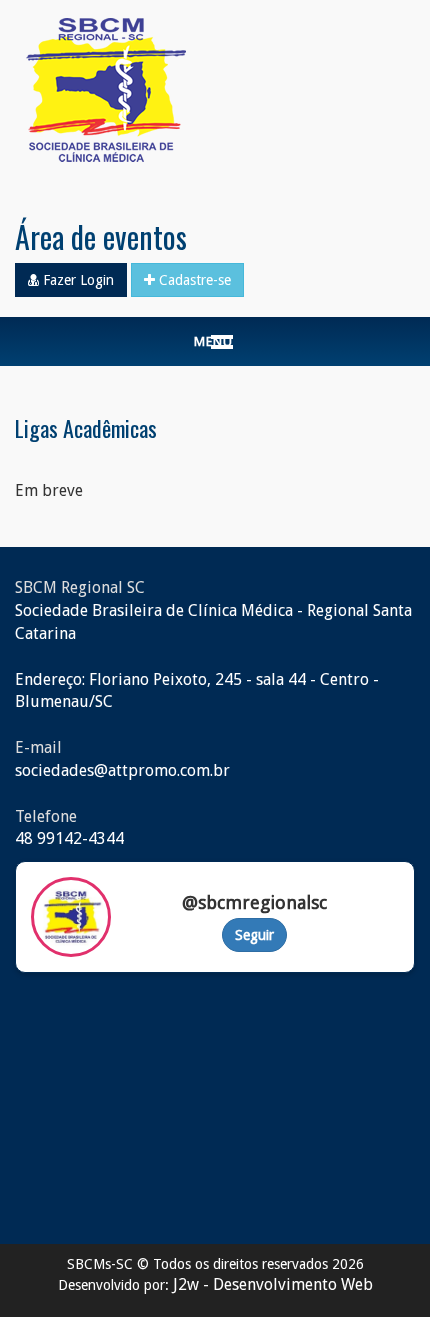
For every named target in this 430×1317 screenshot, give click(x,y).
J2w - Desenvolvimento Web (273, 1284)
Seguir (254, 935)
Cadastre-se (193, 280)
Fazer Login (76, 280)
